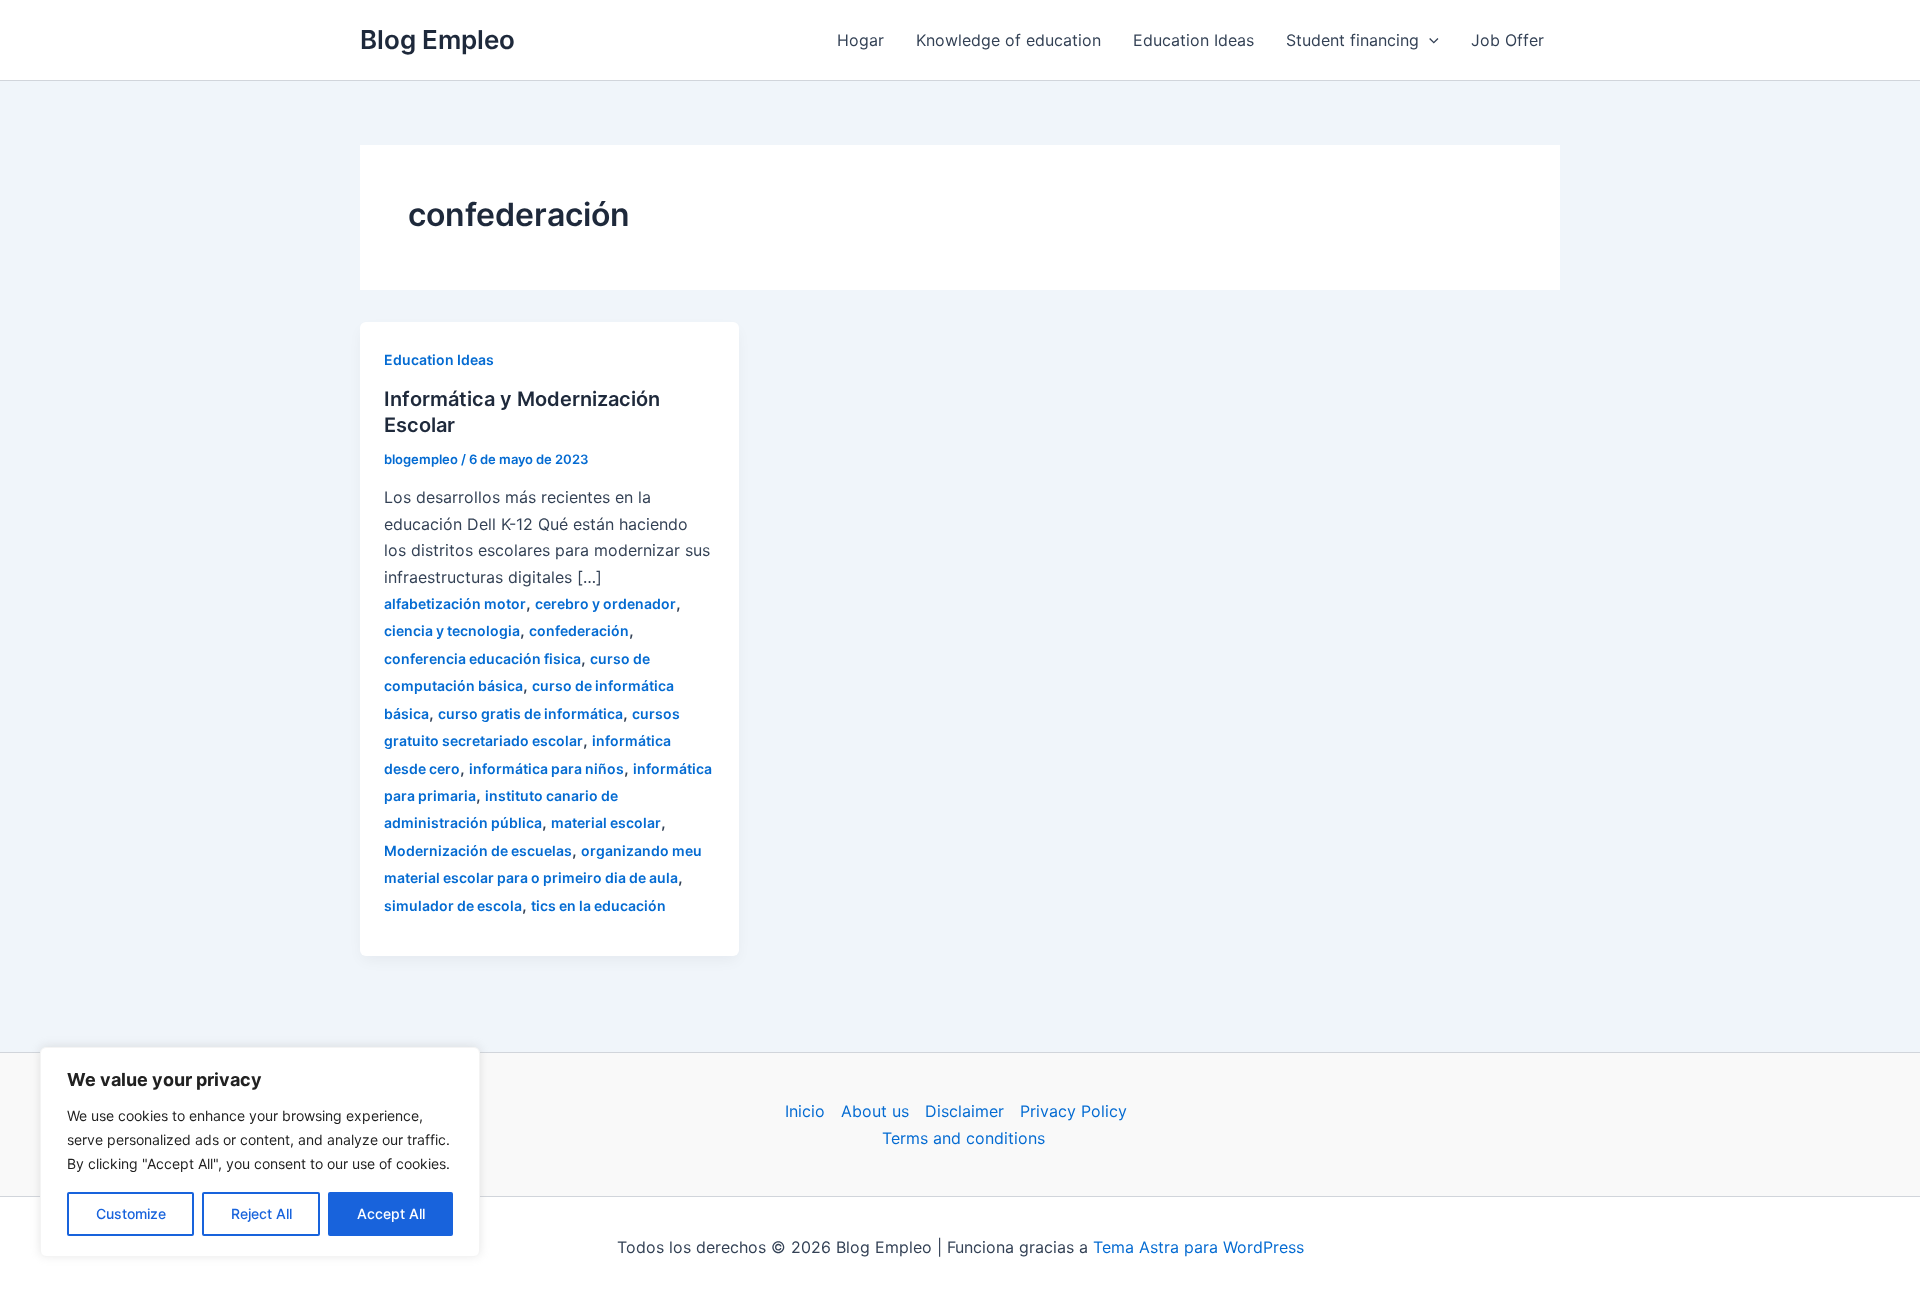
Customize (131, 1213)
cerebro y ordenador (605, 603)
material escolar (606, 822)
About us (875, 1111)
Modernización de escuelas (478, 850)
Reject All (261, 1213)
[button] (1429, 40)
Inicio (805, 1111)
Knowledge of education (1008, 40)
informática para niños (546, 768)
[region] (260, 1152)
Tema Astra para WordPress (1198, 1247)
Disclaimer (964, 1111)
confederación (579, 630)
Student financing (1352, 40)
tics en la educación (598, 905)
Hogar (860, 40)
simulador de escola (453, 905)
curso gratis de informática (530, 713)
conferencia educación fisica (482, 658)
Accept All (391, 1213)
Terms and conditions (963, 1138)
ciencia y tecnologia (452, 630)
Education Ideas (1193, 40)
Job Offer (1507, 40)
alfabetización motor (455, 603)
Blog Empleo (437, 39)
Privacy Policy (1073, 1111)
